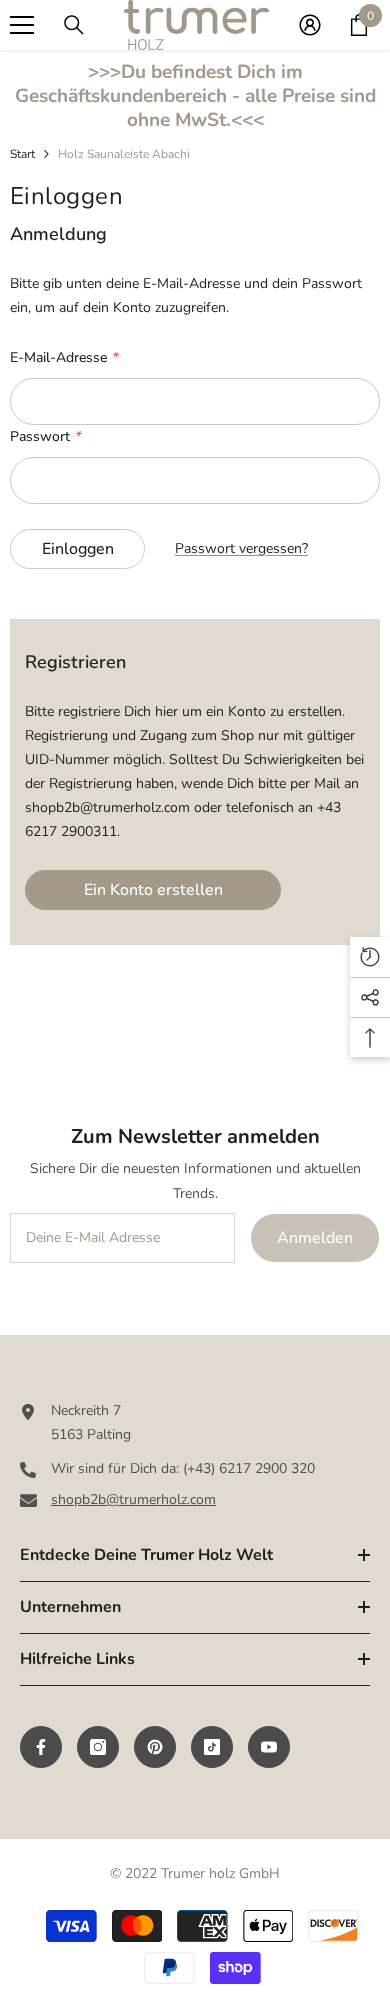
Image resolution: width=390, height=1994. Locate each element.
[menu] (22, 25)
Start (22, 154)
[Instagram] (98, 1747)
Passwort (45, 436)
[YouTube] (269, 1747)
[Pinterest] (155, 1747)
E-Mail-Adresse (63, 357)
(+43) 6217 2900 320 (249, 1468)
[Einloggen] (310, 25)
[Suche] (74, 25)
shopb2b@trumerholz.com (133, 1499)
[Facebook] (41, 1747)
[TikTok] (212, 1747)
